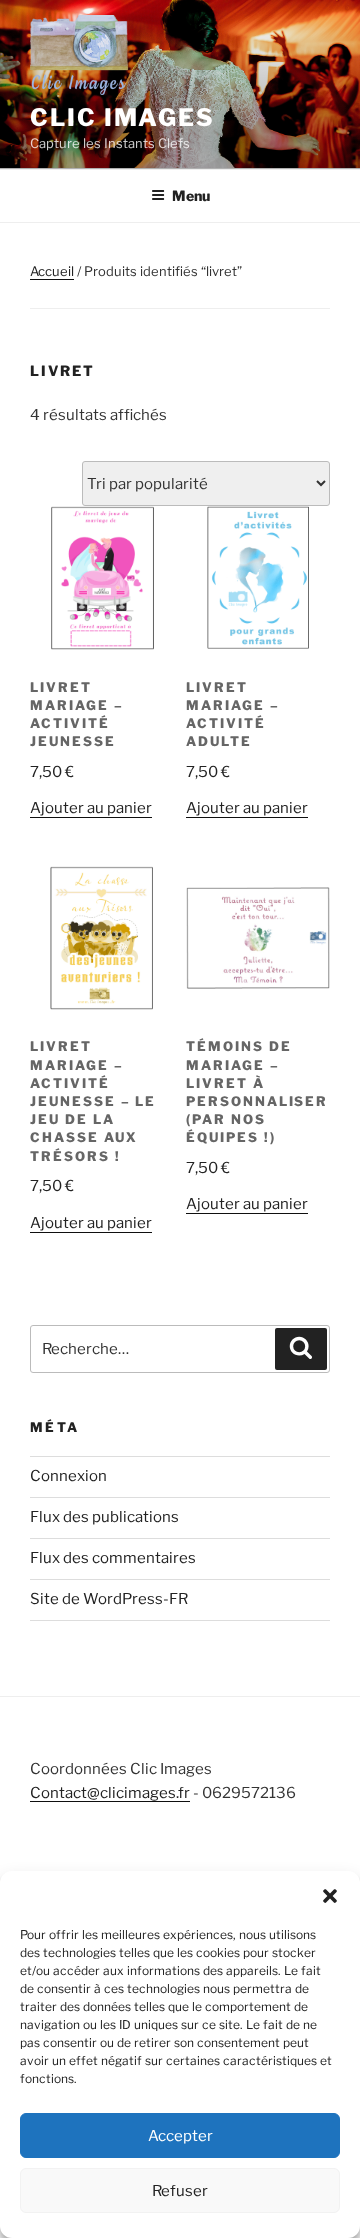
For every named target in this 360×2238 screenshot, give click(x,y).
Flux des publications (104, 1517)
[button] (330, 1896)
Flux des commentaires (113, 1558)
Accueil (52, 271)
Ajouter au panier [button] (91, 808)
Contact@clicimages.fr (110, 1793)
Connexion (68, 1476)
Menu (191, 195)
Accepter (180, 2136)
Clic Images (122, 117)
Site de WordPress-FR (109, 1599)
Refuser (180, 2191)
